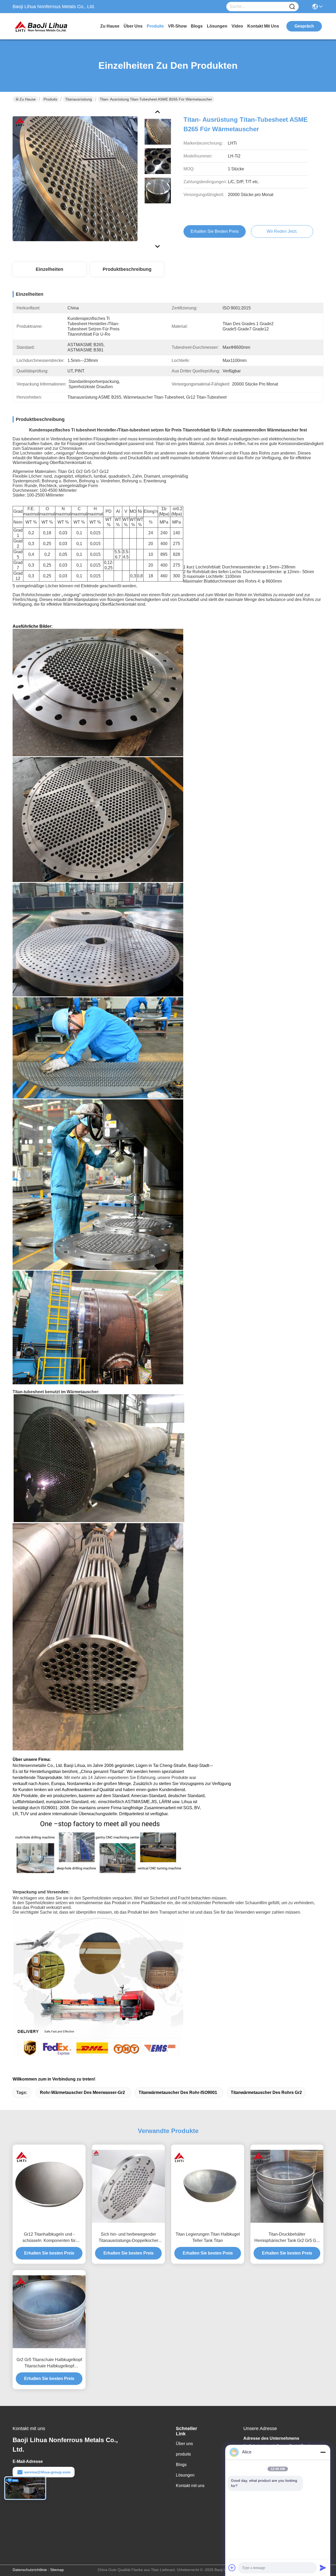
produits (155, 26)
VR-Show (177, 26)
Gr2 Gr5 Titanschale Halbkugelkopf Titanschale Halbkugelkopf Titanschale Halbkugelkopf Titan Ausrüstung (49, 2363)
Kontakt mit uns (190, 2486)
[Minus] (323, 2452)
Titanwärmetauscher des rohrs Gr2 (266, 2092)
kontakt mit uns (263, 26)
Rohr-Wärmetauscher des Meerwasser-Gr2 (82, 2092)
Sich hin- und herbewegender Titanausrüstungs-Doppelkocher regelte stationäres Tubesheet (128, 2238)
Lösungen (185, 2475)
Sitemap (57, 2570)
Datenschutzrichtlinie (30, 2570)
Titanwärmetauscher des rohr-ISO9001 (178, 2092)
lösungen (217, 26)
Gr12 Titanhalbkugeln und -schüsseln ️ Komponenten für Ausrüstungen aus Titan (49, 2238)
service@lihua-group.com (47, 2472)
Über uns (133, 26)
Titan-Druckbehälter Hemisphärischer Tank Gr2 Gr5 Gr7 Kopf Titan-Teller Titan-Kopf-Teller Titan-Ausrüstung (287, 2238)
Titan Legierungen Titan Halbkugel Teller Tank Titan (208, 2237)
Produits (50, 99)
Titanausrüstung (78, 99)
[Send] (323, 2568)
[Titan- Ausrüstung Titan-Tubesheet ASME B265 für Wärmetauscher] (75, 178)
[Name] (292, 7)
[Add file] (232, 2568)
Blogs (181, 2465)
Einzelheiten (49, 269)
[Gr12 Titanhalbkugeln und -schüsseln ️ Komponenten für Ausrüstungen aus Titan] (49, 2186)
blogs (197, 26)
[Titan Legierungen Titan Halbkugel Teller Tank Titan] (208, 2186)
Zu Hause (110, 26)
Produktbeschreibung (127, 269)
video (237, 26)
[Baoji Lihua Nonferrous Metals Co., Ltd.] (41, 26)
